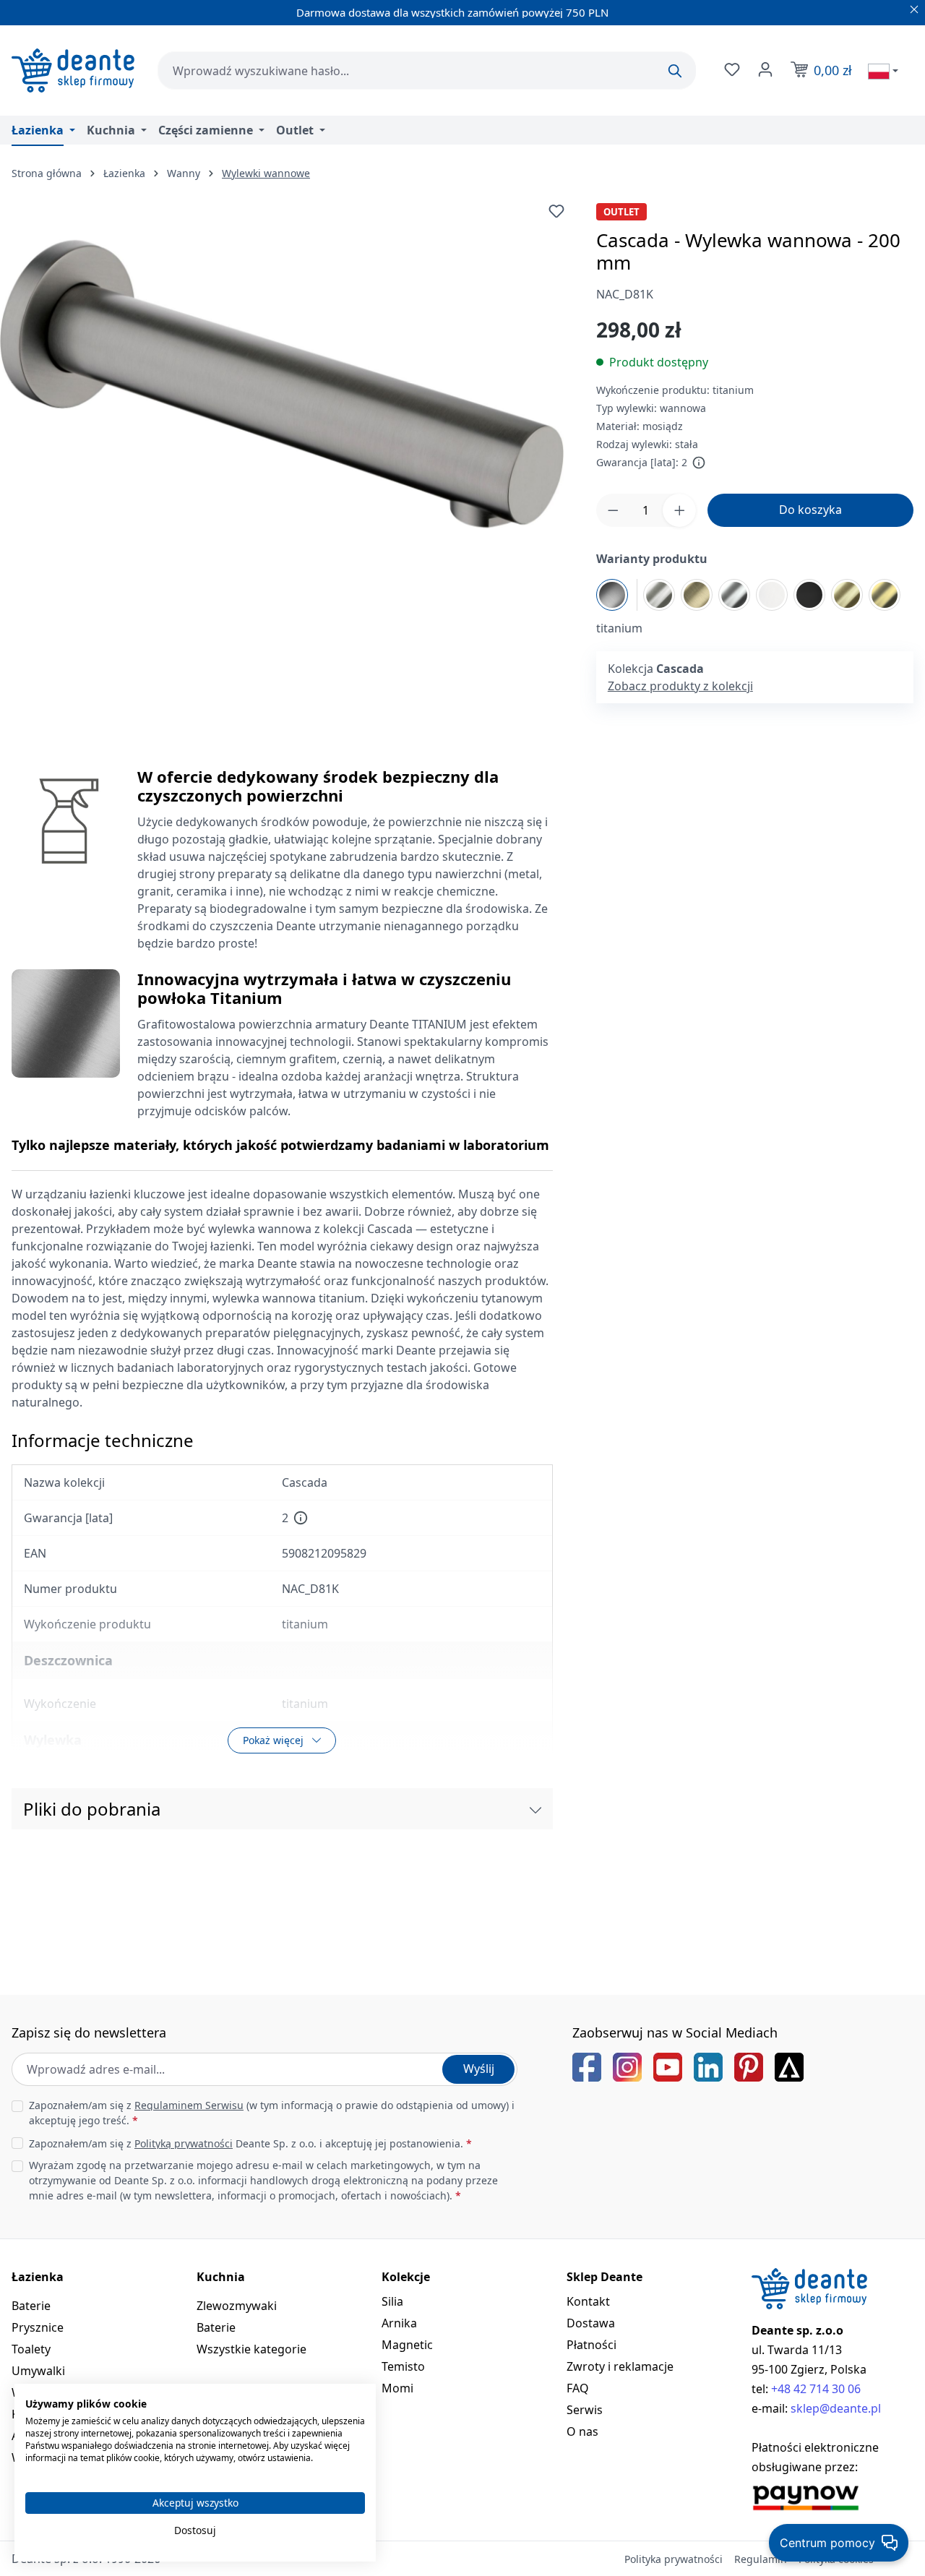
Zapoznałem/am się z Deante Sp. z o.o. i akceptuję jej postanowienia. (250, 2143)
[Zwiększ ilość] (679, 510)
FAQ (578, 2388)
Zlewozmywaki (237, 2306)
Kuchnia (221, 2277)
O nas (582, 2431)
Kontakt (588, 2301)
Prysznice (38, 2327)
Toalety (31, 2349)
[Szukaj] (675, 71)
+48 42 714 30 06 (816, 2389)
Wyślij (479, 2069)
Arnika (399, 2323)
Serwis (585, 2410)
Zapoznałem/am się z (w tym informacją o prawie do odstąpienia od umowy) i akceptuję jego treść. (272, 2113)
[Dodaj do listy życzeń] (556, 211)
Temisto (403, 2366)
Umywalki (38, 2371)
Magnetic (407, 2345)
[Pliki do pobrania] (535, 1809)
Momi (397, 2388)
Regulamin (761, 2559)
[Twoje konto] (764, 69)
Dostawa (591, 2323)
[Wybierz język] (883, 71)
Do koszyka (810, 510)
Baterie (31, 2306)
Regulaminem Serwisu (189, 2105)
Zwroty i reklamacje (620, 2366)
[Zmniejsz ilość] (613, 510)
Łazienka (38, 2277)
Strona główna (47, 173)
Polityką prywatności (184, 2143)
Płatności (591, 2345)
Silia (392, 2301)
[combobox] (427, 70)
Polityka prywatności (674, 2559)
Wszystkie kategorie (251, 2349)
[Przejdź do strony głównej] (73, 70)
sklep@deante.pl (836, 2408)
